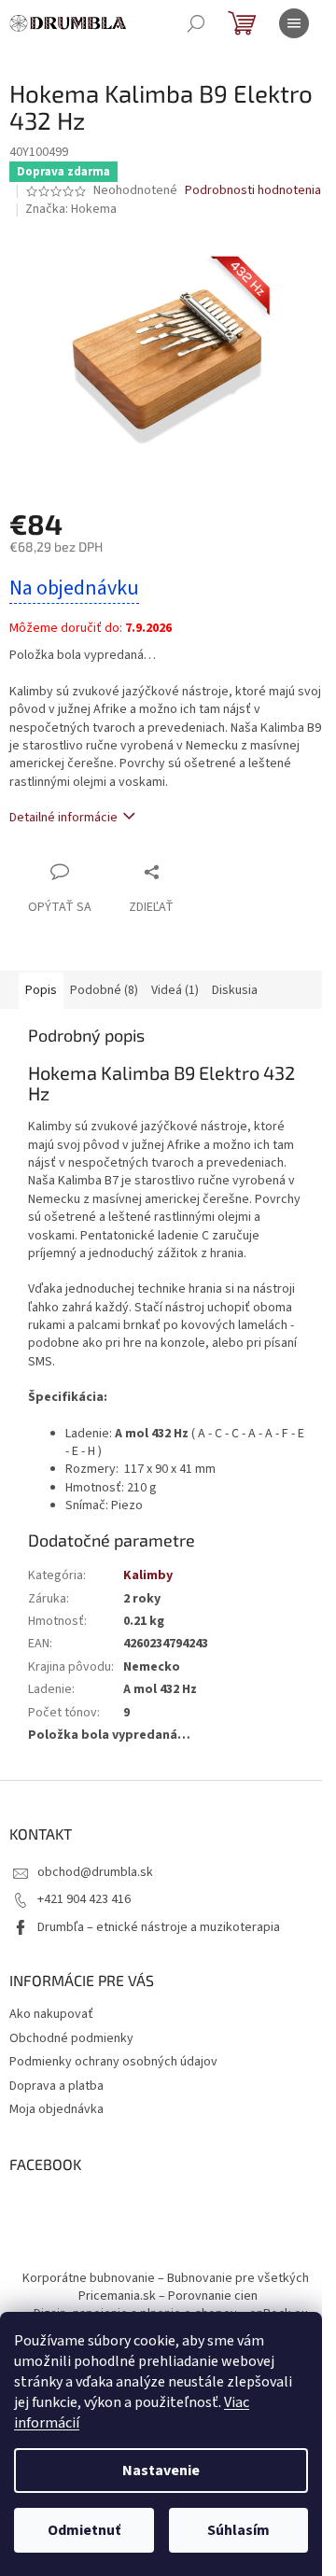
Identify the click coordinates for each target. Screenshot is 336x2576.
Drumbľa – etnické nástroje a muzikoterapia (159, 1927)
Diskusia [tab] (235, 990)
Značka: (71, 209)
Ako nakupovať (51, 2014)
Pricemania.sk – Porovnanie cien (168, 2296)
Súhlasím (238, 2530)
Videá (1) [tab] (175, 990)
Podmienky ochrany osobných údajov (113, 2062)
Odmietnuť (84, 2530)
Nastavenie (161, 2471)
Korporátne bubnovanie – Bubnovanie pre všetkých (166, 2278)
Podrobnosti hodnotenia (253, 191)
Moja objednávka (56, 2109)
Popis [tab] (41, 990)
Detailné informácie (63, 818)
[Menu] (294, 23)
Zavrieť (190, 871)
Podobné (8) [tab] (104, 990)
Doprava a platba (56, 2086)
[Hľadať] (196, 23)
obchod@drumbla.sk (95, 1872)
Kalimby (148, 1575)
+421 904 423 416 (84, 1899)
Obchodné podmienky (71, 2038)
